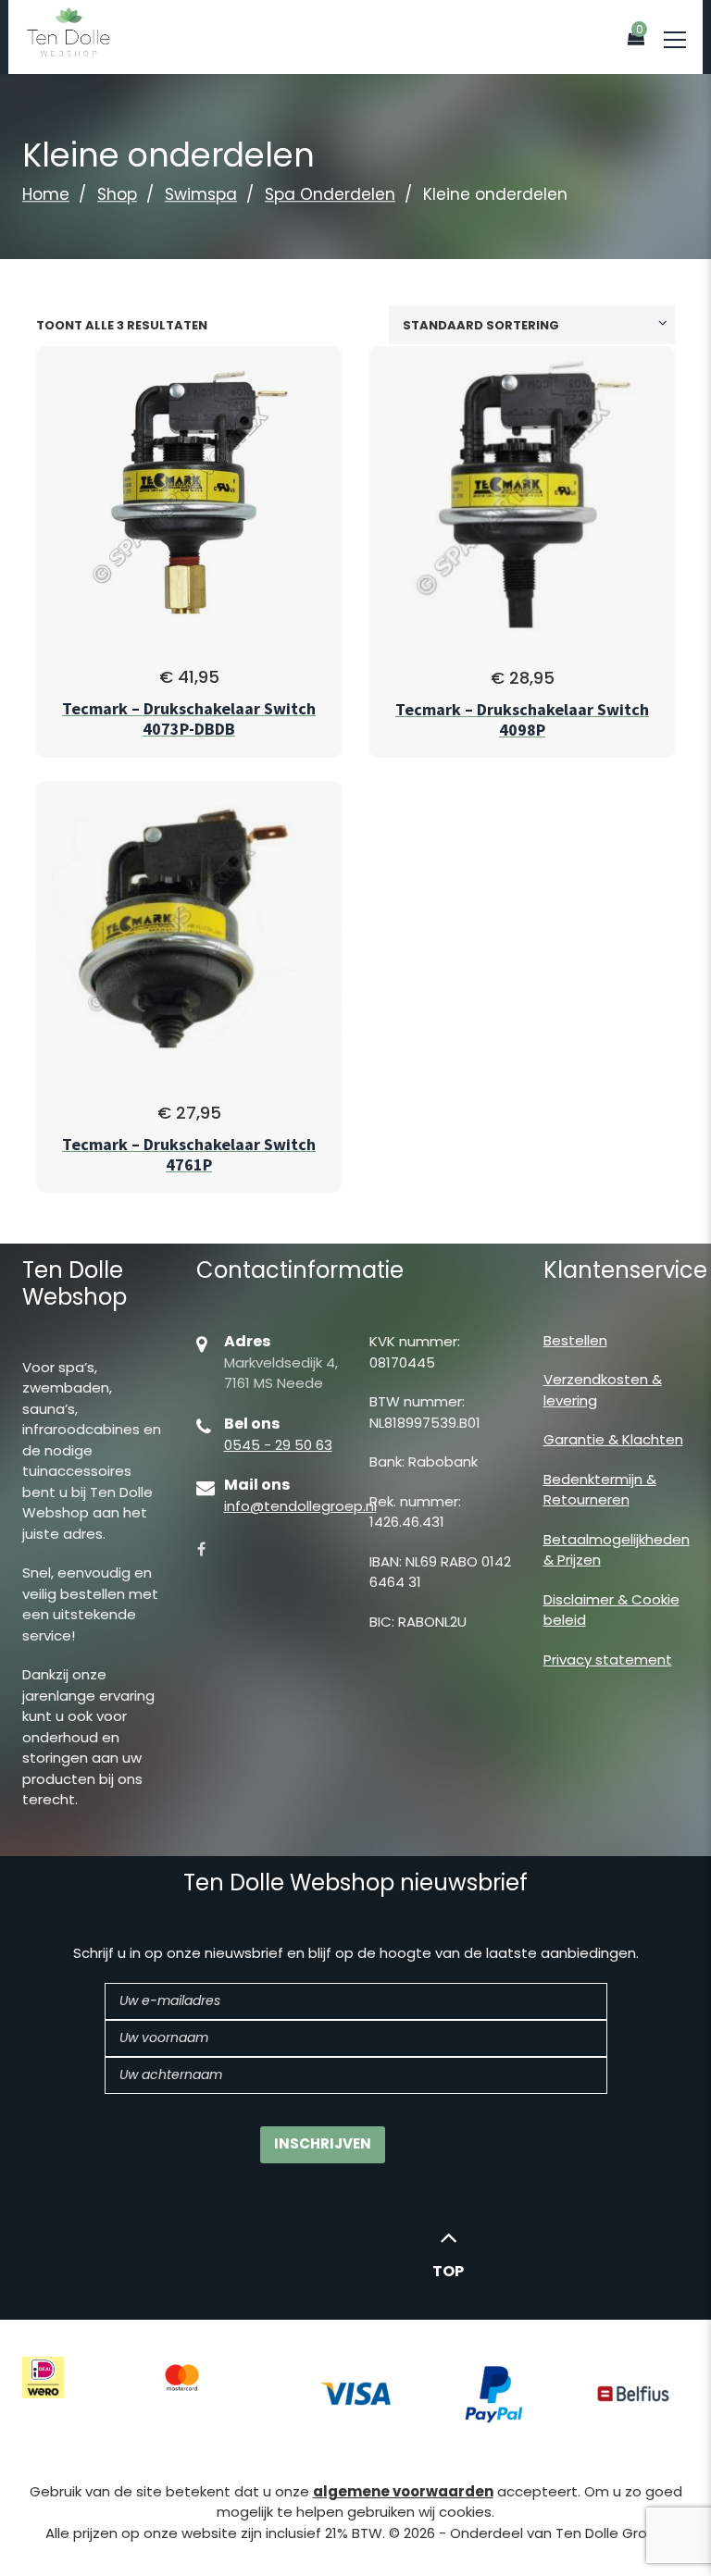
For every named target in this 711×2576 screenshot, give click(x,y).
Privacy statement (608, 1660)
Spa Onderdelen (330, 194)
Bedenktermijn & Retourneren (600, 1490)
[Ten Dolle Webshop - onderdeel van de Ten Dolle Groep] (69, 31)
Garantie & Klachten (613, 1439)
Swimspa (201, 194)
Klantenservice (625, 1270)
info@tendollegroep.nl (300, 1506)
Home (46, 194)
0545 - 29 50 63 (278, 1445)
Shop (117, 194)
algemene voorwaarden (403, 2491)
